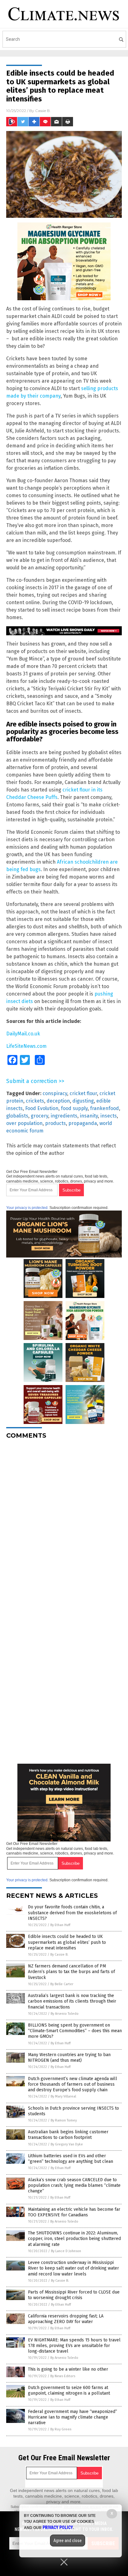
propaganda (83, 1123)
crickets (35, 1101)
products (55, 1123)
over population (24, 1123)
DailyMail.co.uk (23, 1034)
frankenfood (105, 1108)
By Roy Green (61, 2429)
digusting (83, 1101)
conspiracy (55, 1093)
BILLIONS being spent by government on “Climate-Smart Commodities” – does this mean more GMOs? (75, 2031)
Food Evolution (42, 1108)
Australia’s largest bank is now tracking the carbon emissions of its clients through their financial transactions (72, 2001)
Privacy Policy (58, 2527)
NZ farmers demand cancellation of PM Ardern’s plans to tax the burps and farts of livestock (71, 1972)
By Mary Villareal (63, 2096)
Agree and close (68, 2541)
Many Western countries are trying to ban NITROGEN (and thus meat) (69, 2058)
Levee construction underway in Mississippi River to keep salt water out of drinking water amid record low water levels (73, 2268)
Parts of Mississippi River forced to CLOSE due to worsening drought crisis (74, 2295)
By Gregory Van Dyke (67, 2144)
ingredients (64, 1116)
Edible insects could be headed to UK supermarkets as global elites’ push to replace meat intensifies (67, 1942)
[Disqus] (64, 1522)
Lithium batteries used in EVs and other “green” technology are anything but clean (71, 2159)
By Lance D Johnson (66, 2251)
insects (109, 1116)
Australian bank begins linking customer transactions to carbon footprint (68, 2135)
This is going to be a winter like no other (68, 2369)
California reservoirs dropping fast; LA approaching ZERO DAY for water (66, 2319)
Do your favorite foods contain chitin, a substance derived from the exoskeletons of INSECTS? (72, 1913)
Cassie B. (43, 111)
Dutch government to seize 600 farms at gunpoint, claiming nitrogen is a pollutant (69, 2390)
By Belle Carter (62, 1984)
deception (58, 1101)
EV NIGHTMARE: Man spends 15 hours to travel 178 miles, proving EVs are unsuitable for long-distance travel (74, 2346)
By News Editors (63, 2376)
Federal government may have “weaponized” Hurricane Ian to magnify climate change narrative (73, 2417)
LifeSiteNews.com (26, 1046)
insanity (89, 1116)
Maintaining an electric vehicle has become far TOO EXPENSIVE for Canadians (74, 2212)
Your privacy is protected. (27, 1208)
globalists (17, 1116)
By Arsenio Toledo (65, 2014)
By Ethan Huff (60, 1925)
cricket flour (83, 1093)
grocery (39, 1116)
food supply (74, 1108)
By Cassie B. (59, 1955)
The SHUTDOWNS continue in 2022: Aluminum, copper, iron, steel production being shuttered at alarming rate (74, 2239)
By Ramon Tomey (64, 2120)
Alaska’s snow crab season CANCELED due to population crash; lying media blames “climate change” (74, 2185)
